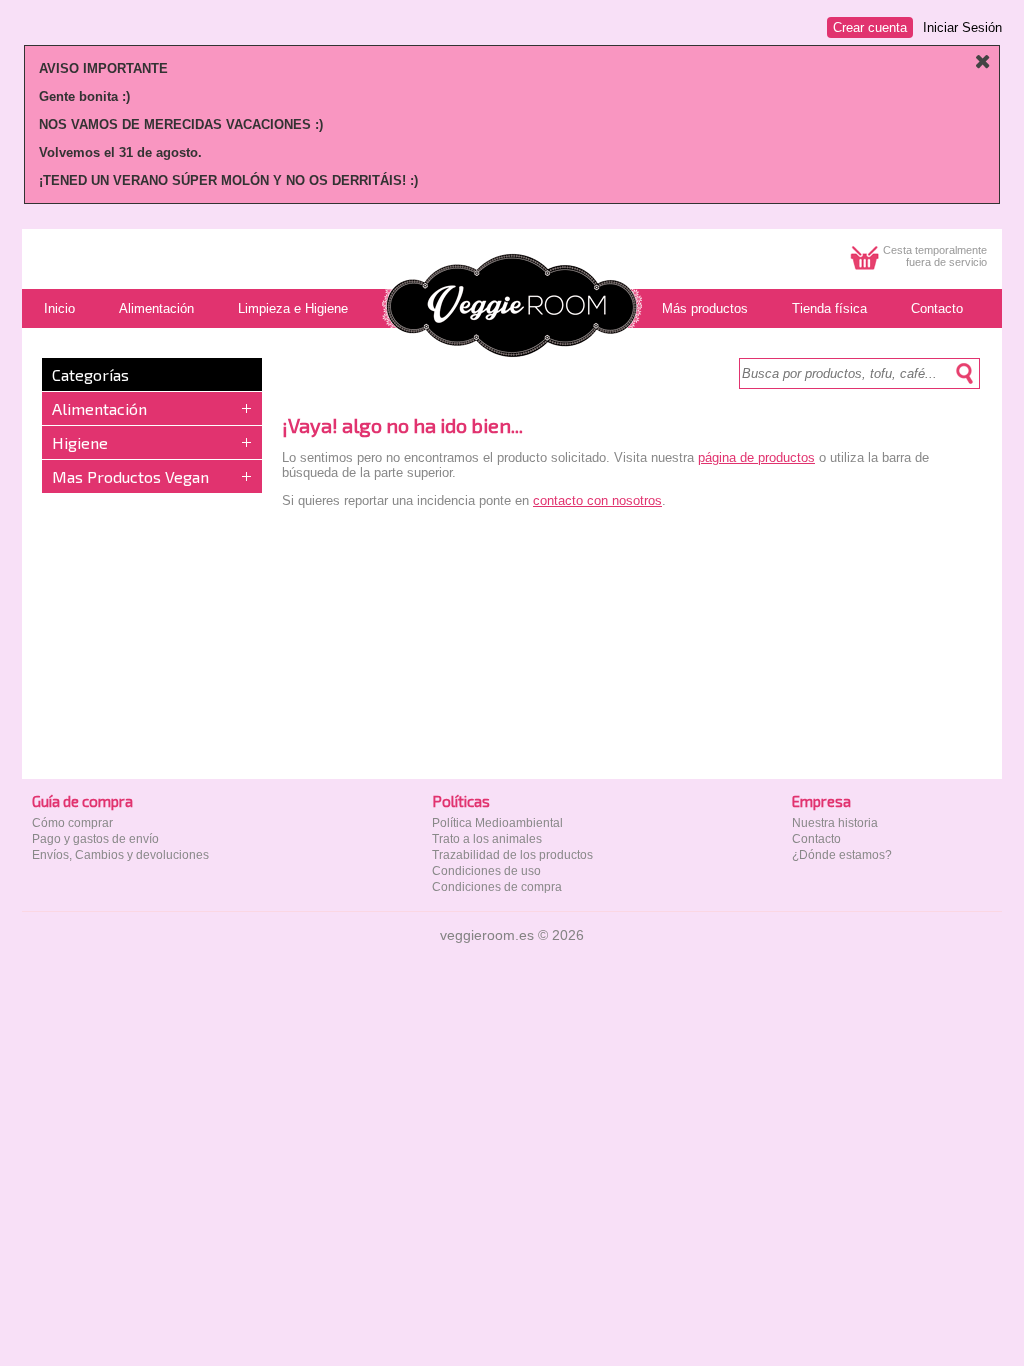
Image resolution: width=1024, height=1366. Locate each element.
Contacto (816, 839)
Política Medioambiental (497, 823)
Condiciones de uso (486, 871)
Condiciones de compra (497, 887)
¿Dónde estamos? (842, 855)
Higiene (80, 442)
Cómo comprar (72, 823)
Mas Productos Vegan (130, 476)
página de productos (756, 457)
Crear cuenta (870, 27)
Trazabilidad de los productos (512, 855)
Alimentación (99, 408)
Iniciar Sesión (962, 27)
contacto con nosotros (597, 500)
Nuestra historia (835, 823)
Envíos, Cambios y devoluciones (120, 855)
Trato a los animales (487, 839)
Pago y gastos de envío (95, 839)
